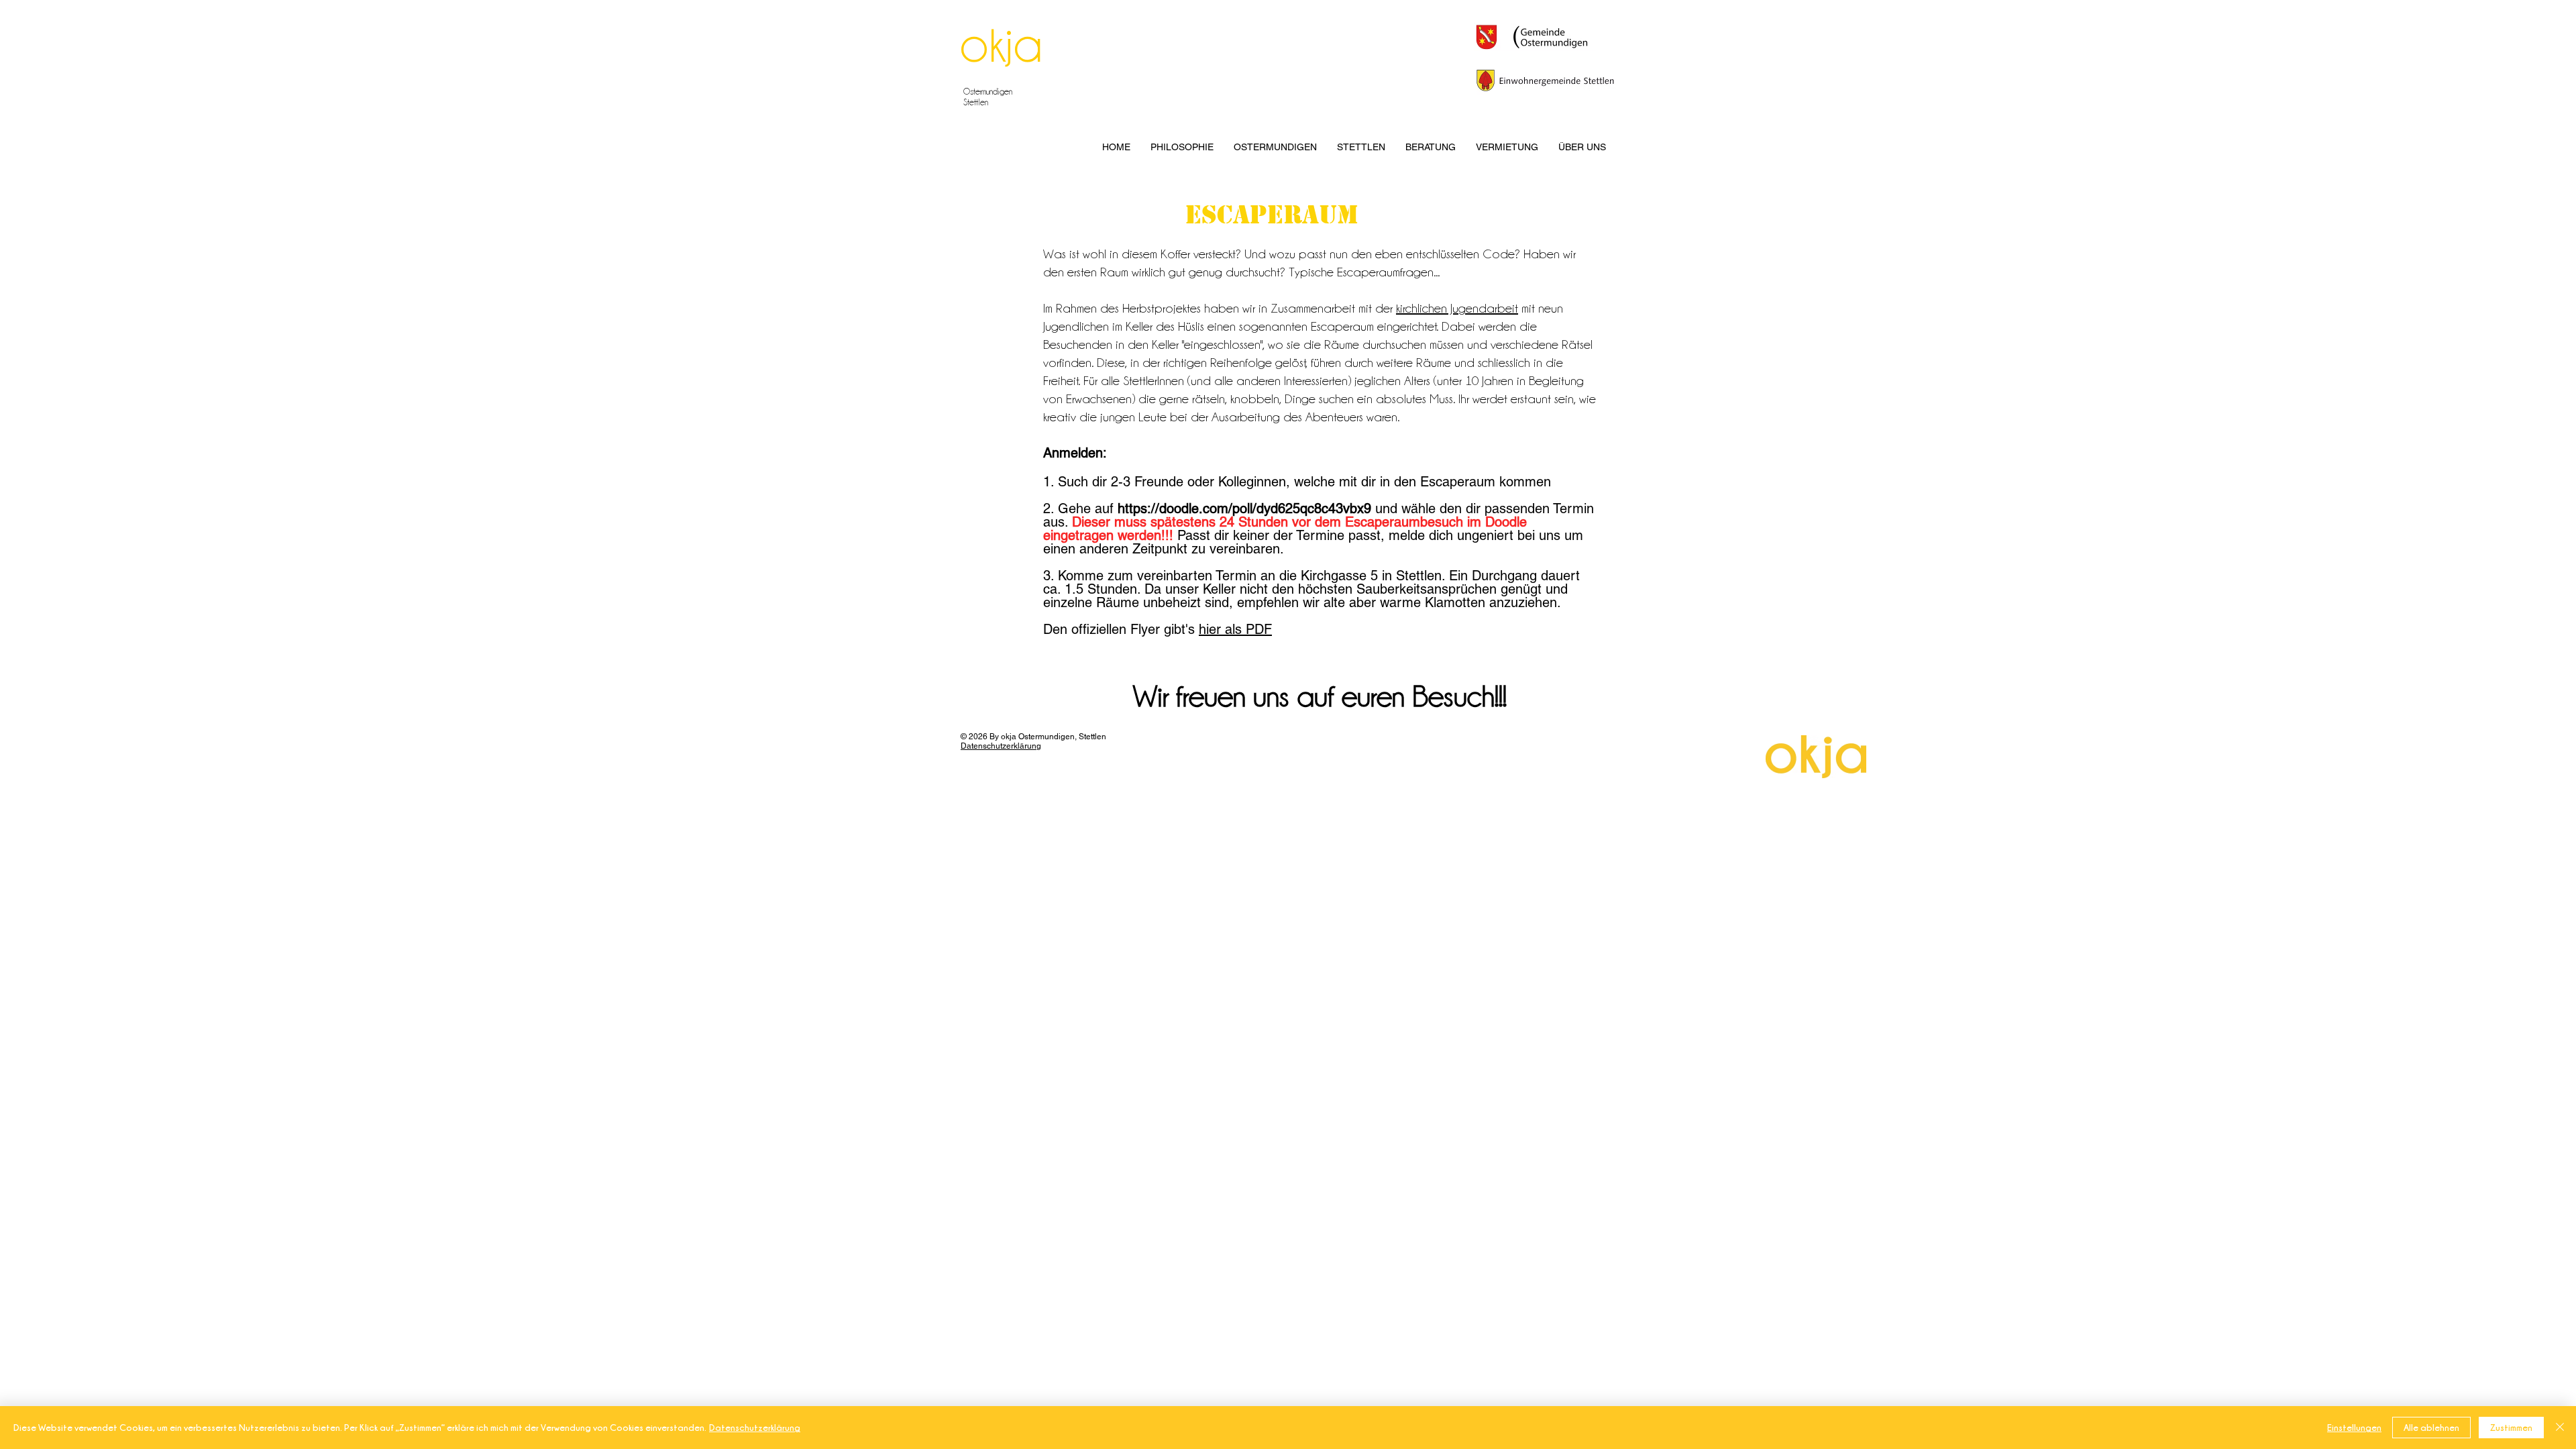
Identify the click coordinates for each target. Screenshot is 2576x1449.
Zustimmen (2511, 1427)
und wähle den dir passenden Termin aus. (1319, 529)
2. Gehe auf (1078, 508)
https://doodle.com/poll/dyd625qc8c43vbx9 (1244, 508)
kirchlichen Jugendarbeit (1457, 308)
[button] (1182, 147)
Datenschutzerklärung (755, 1427)
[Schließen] (2560, 1428)
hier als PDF (1235, 629)
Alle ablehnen (2431, 1427)
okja (1001, 44)
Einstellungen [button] (2354, 1427)
